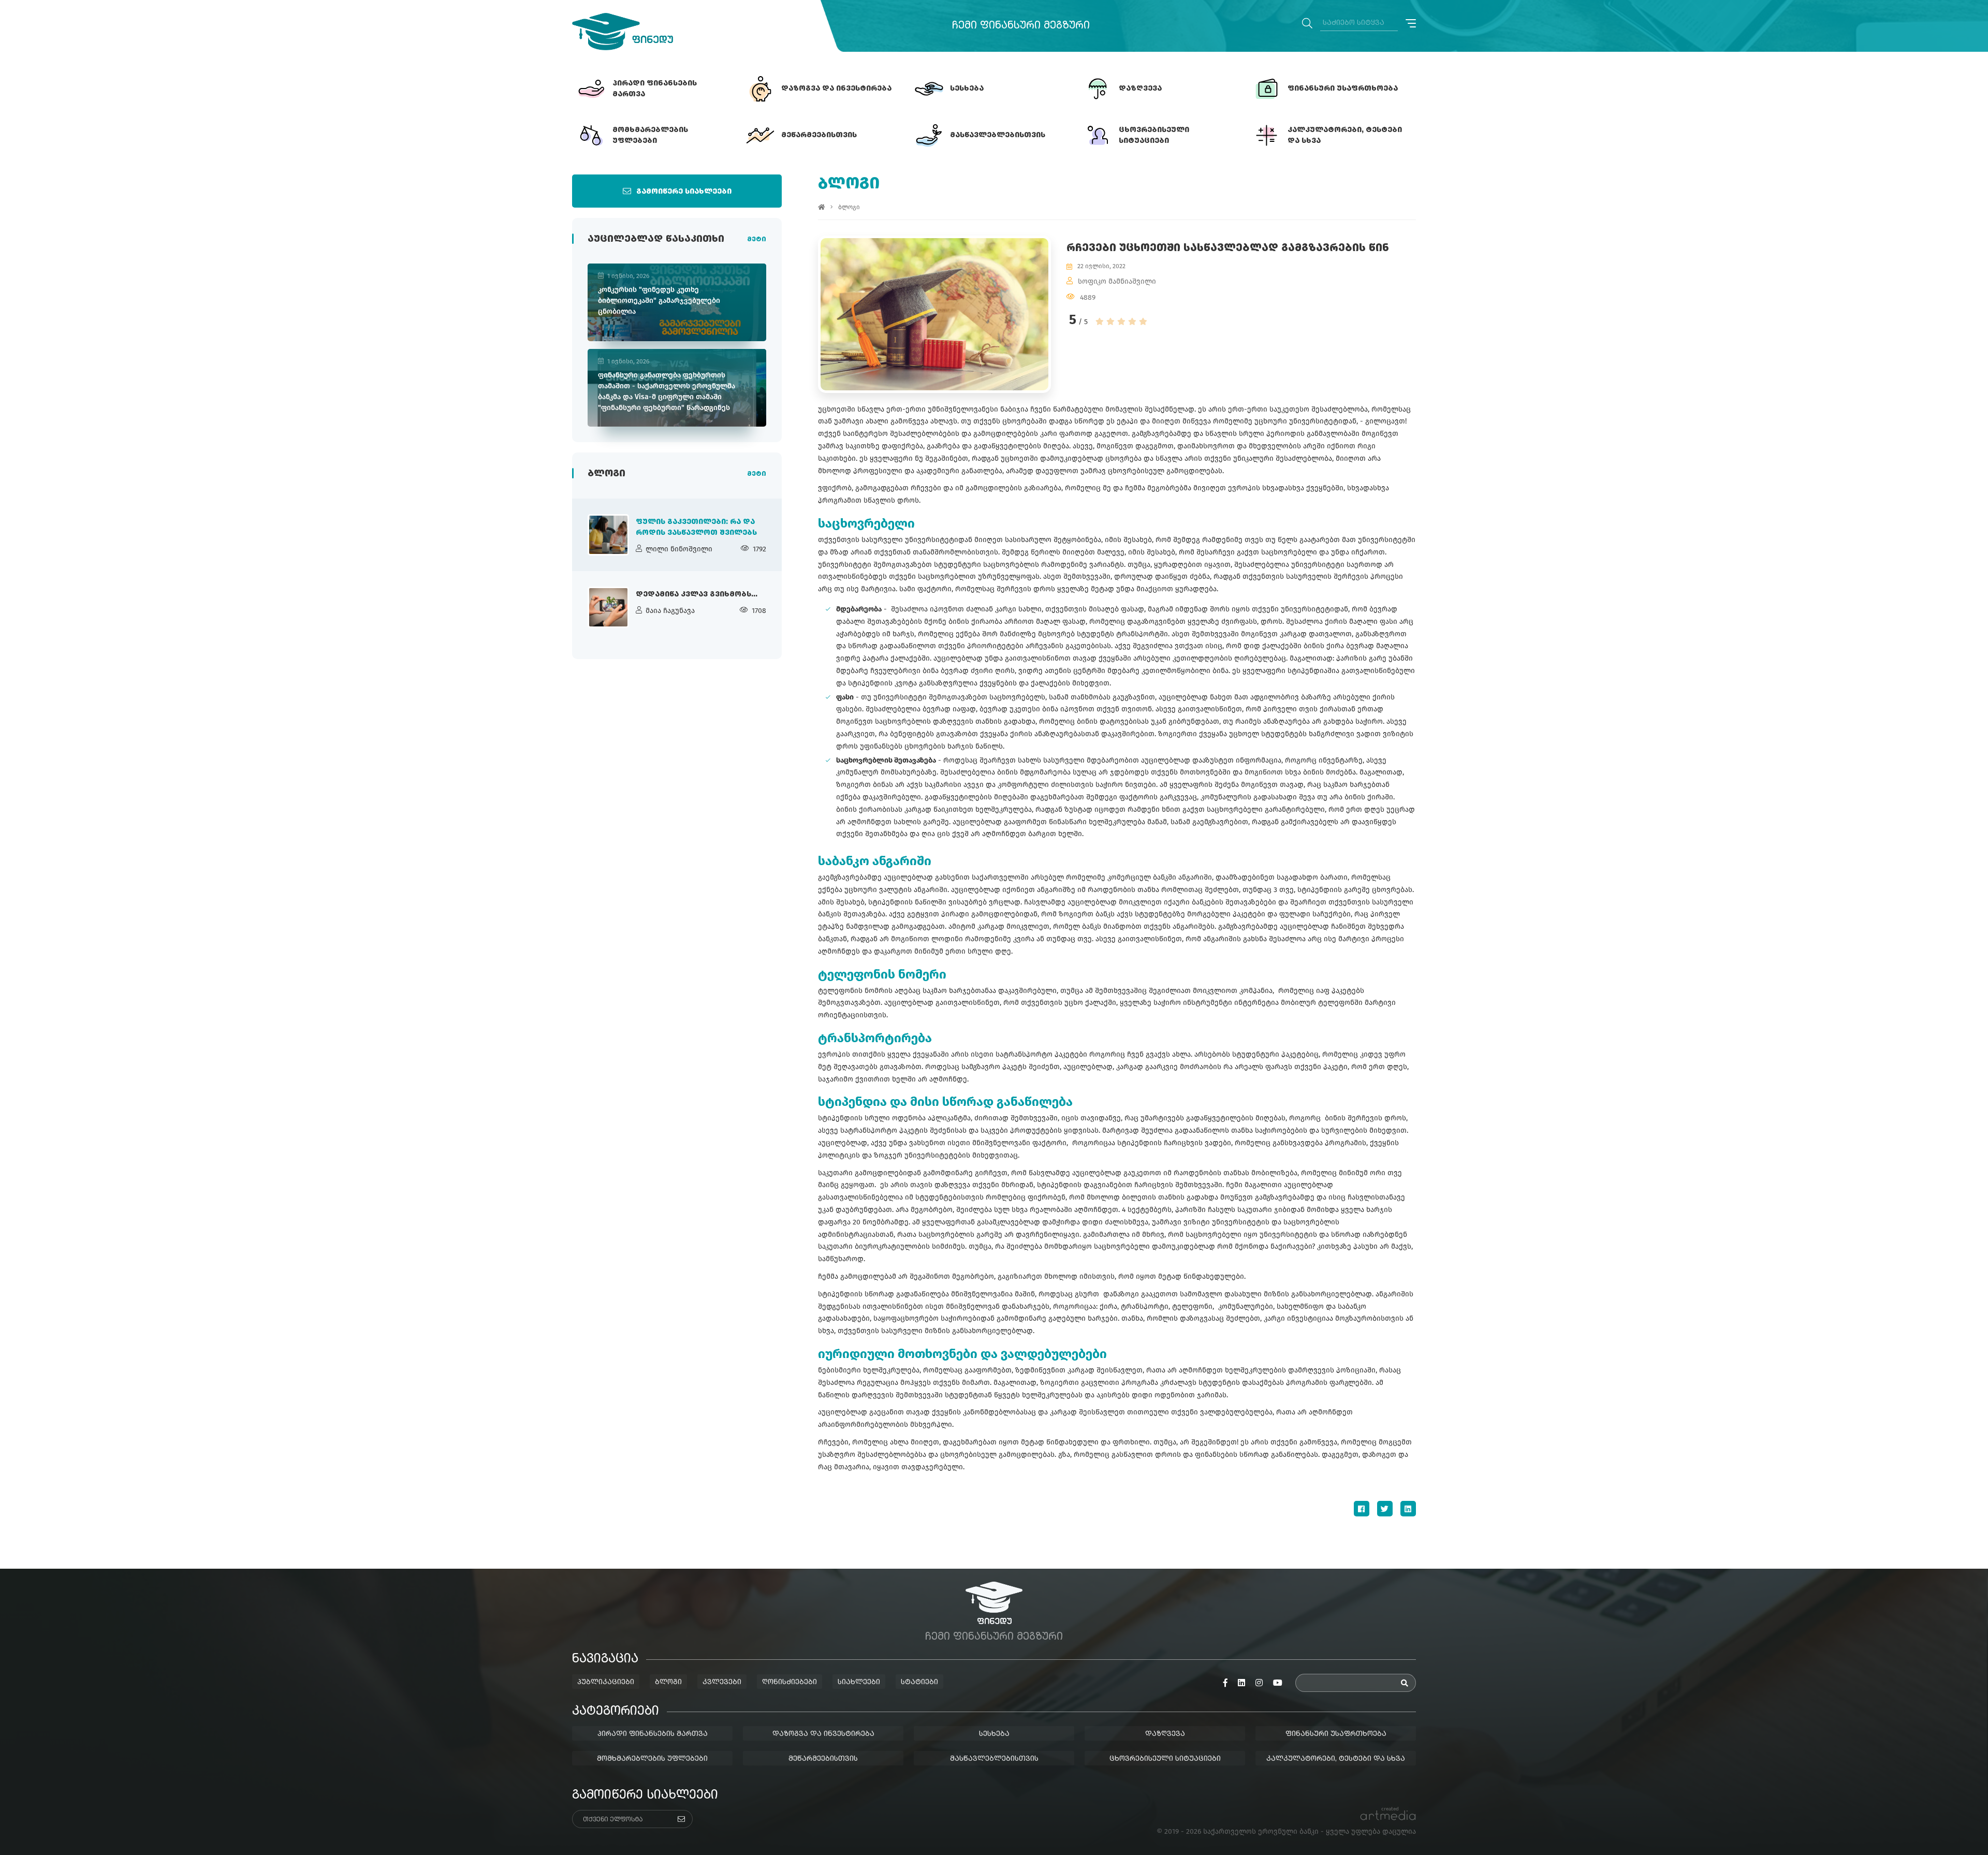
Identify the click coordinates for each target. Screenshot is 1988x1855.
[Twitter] (1385, 1509)
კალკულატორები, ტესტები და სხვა (1336, 1759)
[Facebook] (1362, 1509)
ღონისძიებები (790, 1682)
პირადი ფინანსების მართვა (653, 1734)
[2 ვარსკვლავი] (1110, 322)
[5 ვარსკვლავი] (1143, 322)
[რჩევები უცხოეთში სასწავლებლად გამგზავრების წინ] (934, 314)
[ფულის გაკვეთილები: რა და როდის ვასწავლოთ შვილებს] (608, 535)
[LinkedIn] (1408, 1509)
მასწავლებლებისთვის (994, 1759)
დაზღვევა (1165, 1734)
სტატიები (919, 1682)
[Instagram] (1259, 1683)
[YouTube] (1278, 1683)
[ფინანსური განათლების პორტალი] (623, 32)
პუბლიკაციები (606, 1682)
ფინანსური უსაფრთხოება (1336, 1734)
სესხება (994, 1734)
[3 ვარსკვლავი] (1121, 322)
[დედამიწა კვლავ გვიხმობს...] (608, 607)
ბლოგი (849, 207)
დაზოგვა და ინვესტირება (823, 1734)
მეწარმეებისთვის (823, 1759)
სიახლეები (859, 1682)
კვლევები (722, 1682)
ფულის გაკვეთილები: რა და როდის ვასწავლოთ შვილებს (696, 527)
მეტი (757, 240)
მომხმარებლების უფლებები (652, 1759)
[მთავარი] (822, 207)
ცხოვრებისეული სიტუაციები (1165, 1759)
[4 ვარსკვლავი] (1132, 322)
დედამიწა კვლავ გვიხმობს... (697, 594)
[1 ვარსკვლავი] (1100, 322)
